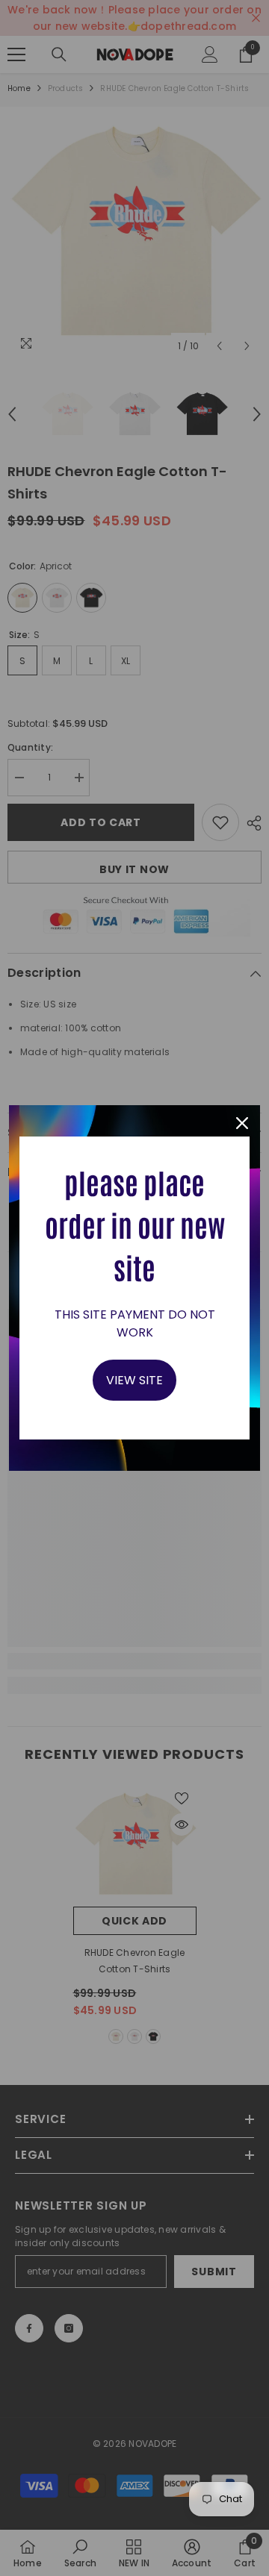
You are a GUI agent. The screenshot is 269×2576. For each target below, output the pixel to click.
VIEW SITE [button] (134, 1380)
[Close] (242, 1123)
